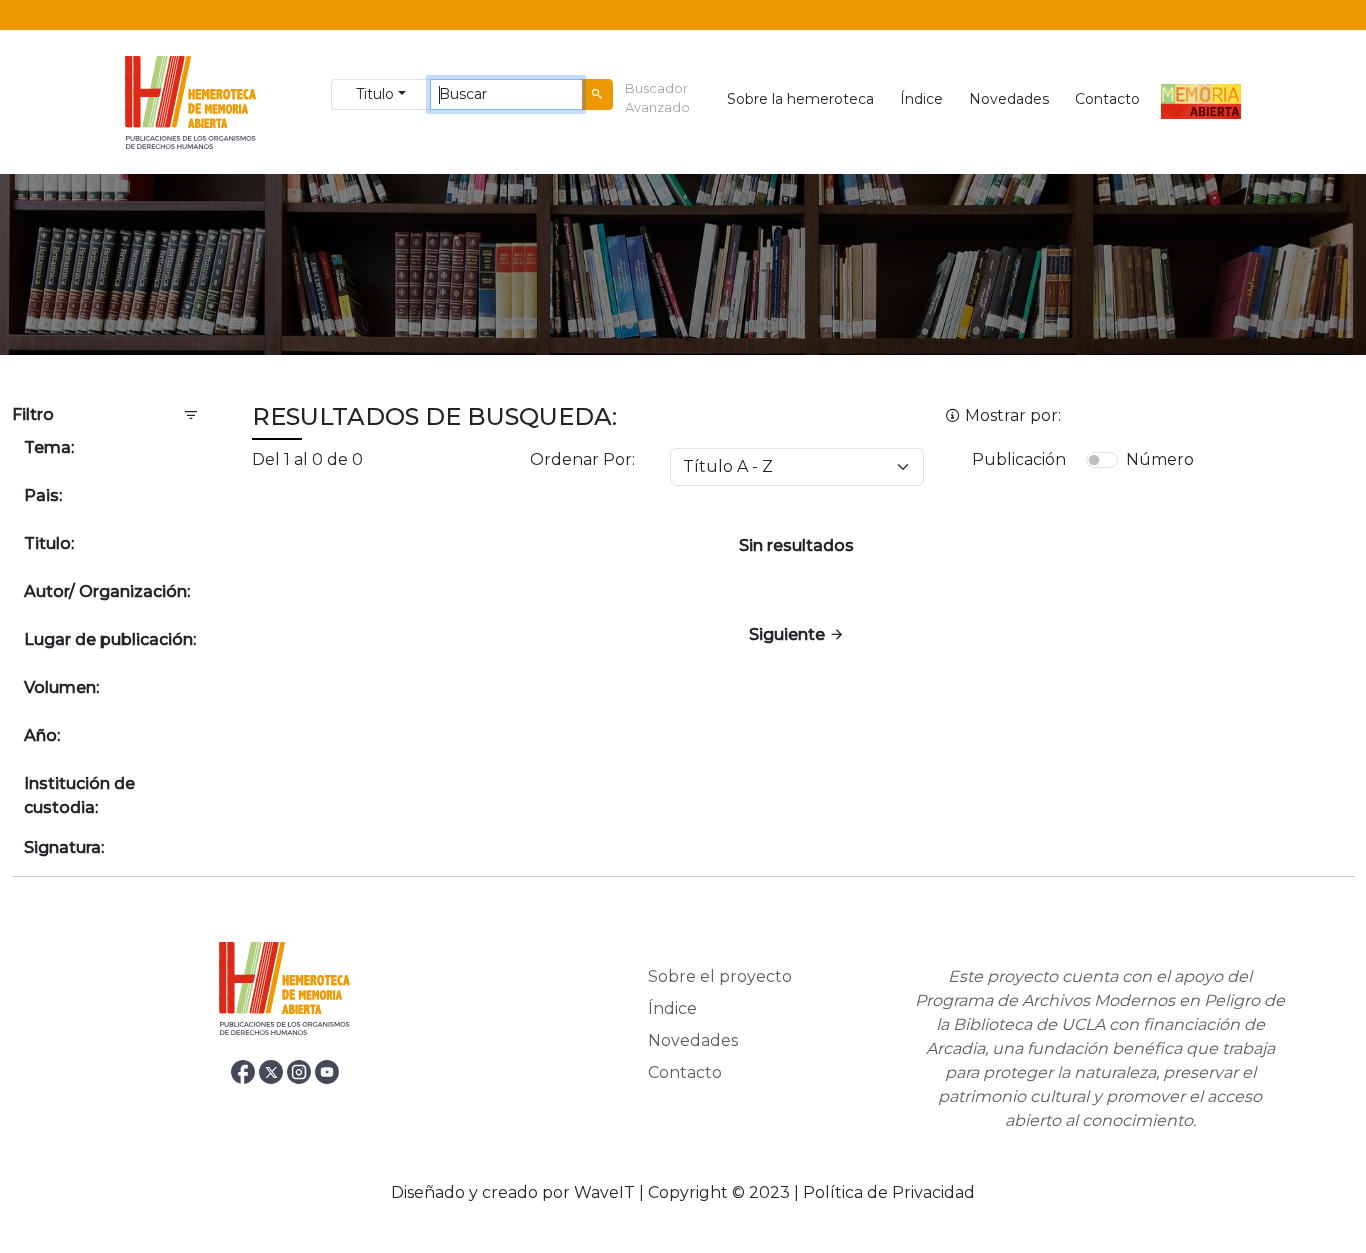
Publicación (1019, 459)
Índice (921, 99)
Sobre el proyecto (720, 976)
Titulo (375, 94)
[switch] (1102, 460)
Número (1160, 459)
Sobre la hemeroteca (800, 99)
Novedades (1009, 99)
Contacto (1107, 99)
